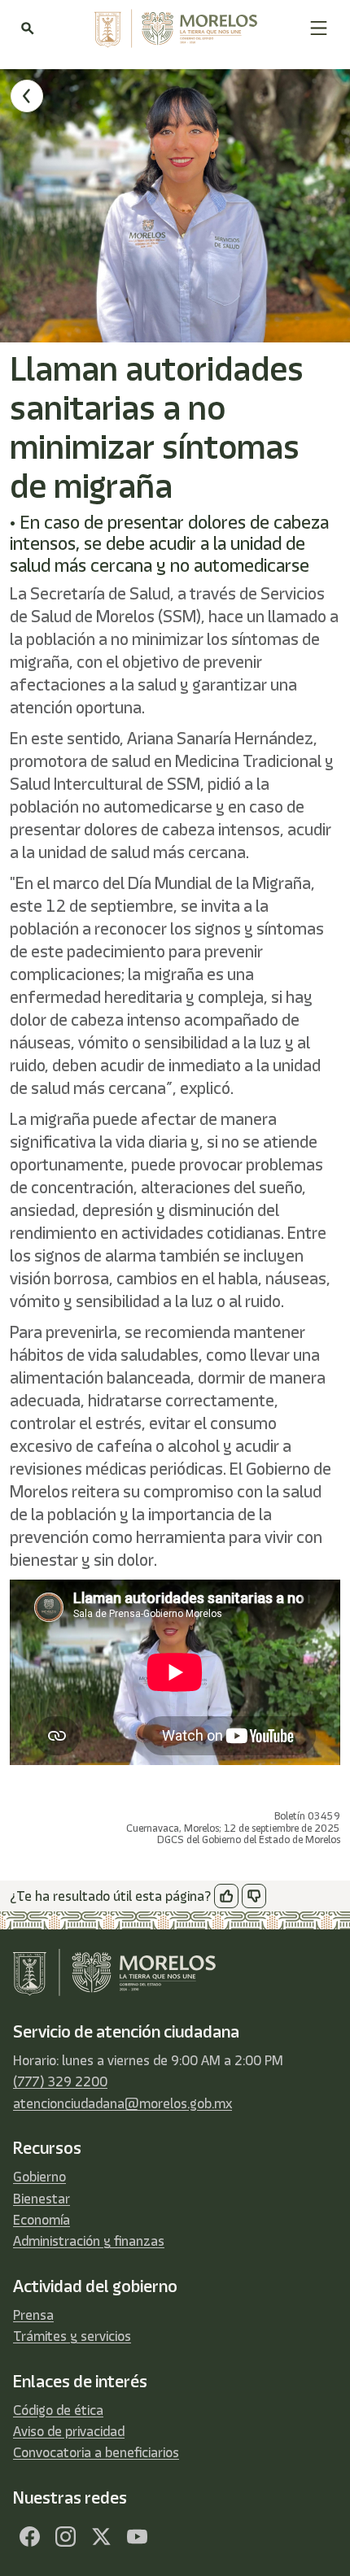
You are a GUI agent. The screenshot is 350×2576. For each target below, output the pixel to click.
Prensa (33, 2315)
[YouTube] (137, 2537)
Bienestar (42, 2199)
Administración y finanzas (89, 2241)
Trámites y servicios (72, 2336)
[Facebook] (29, 2537)
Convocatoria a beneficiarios (96, 2452)
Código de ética (58, 2410)
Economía (42, 2220)
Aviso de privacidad (69, 2431)
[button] (319, 28)
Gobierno (39, 2177)
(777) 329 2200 (60, 2081)
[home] (172, 28)
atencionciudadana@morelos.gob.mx (122, 2103)
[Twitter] (101, 2537)
